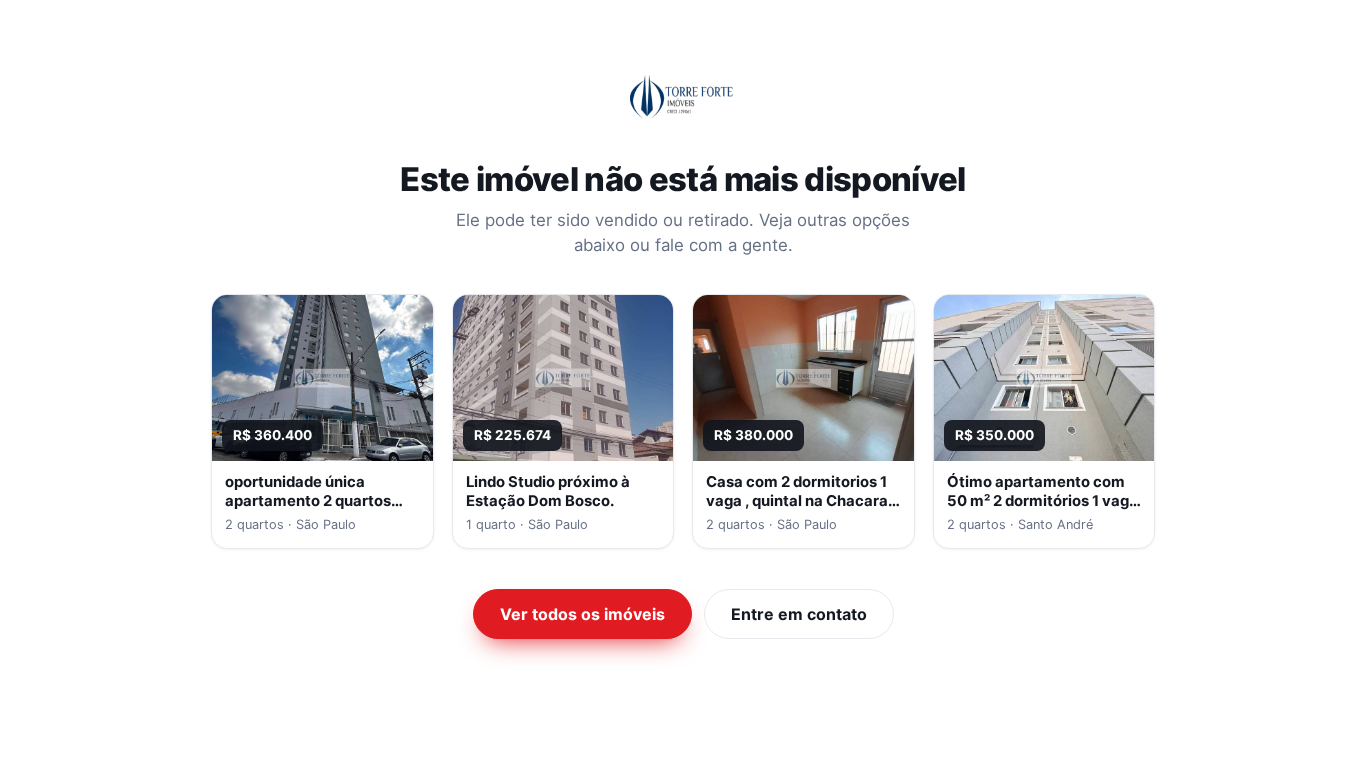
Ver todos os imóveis (582, 614)
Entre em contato (799, 614)
